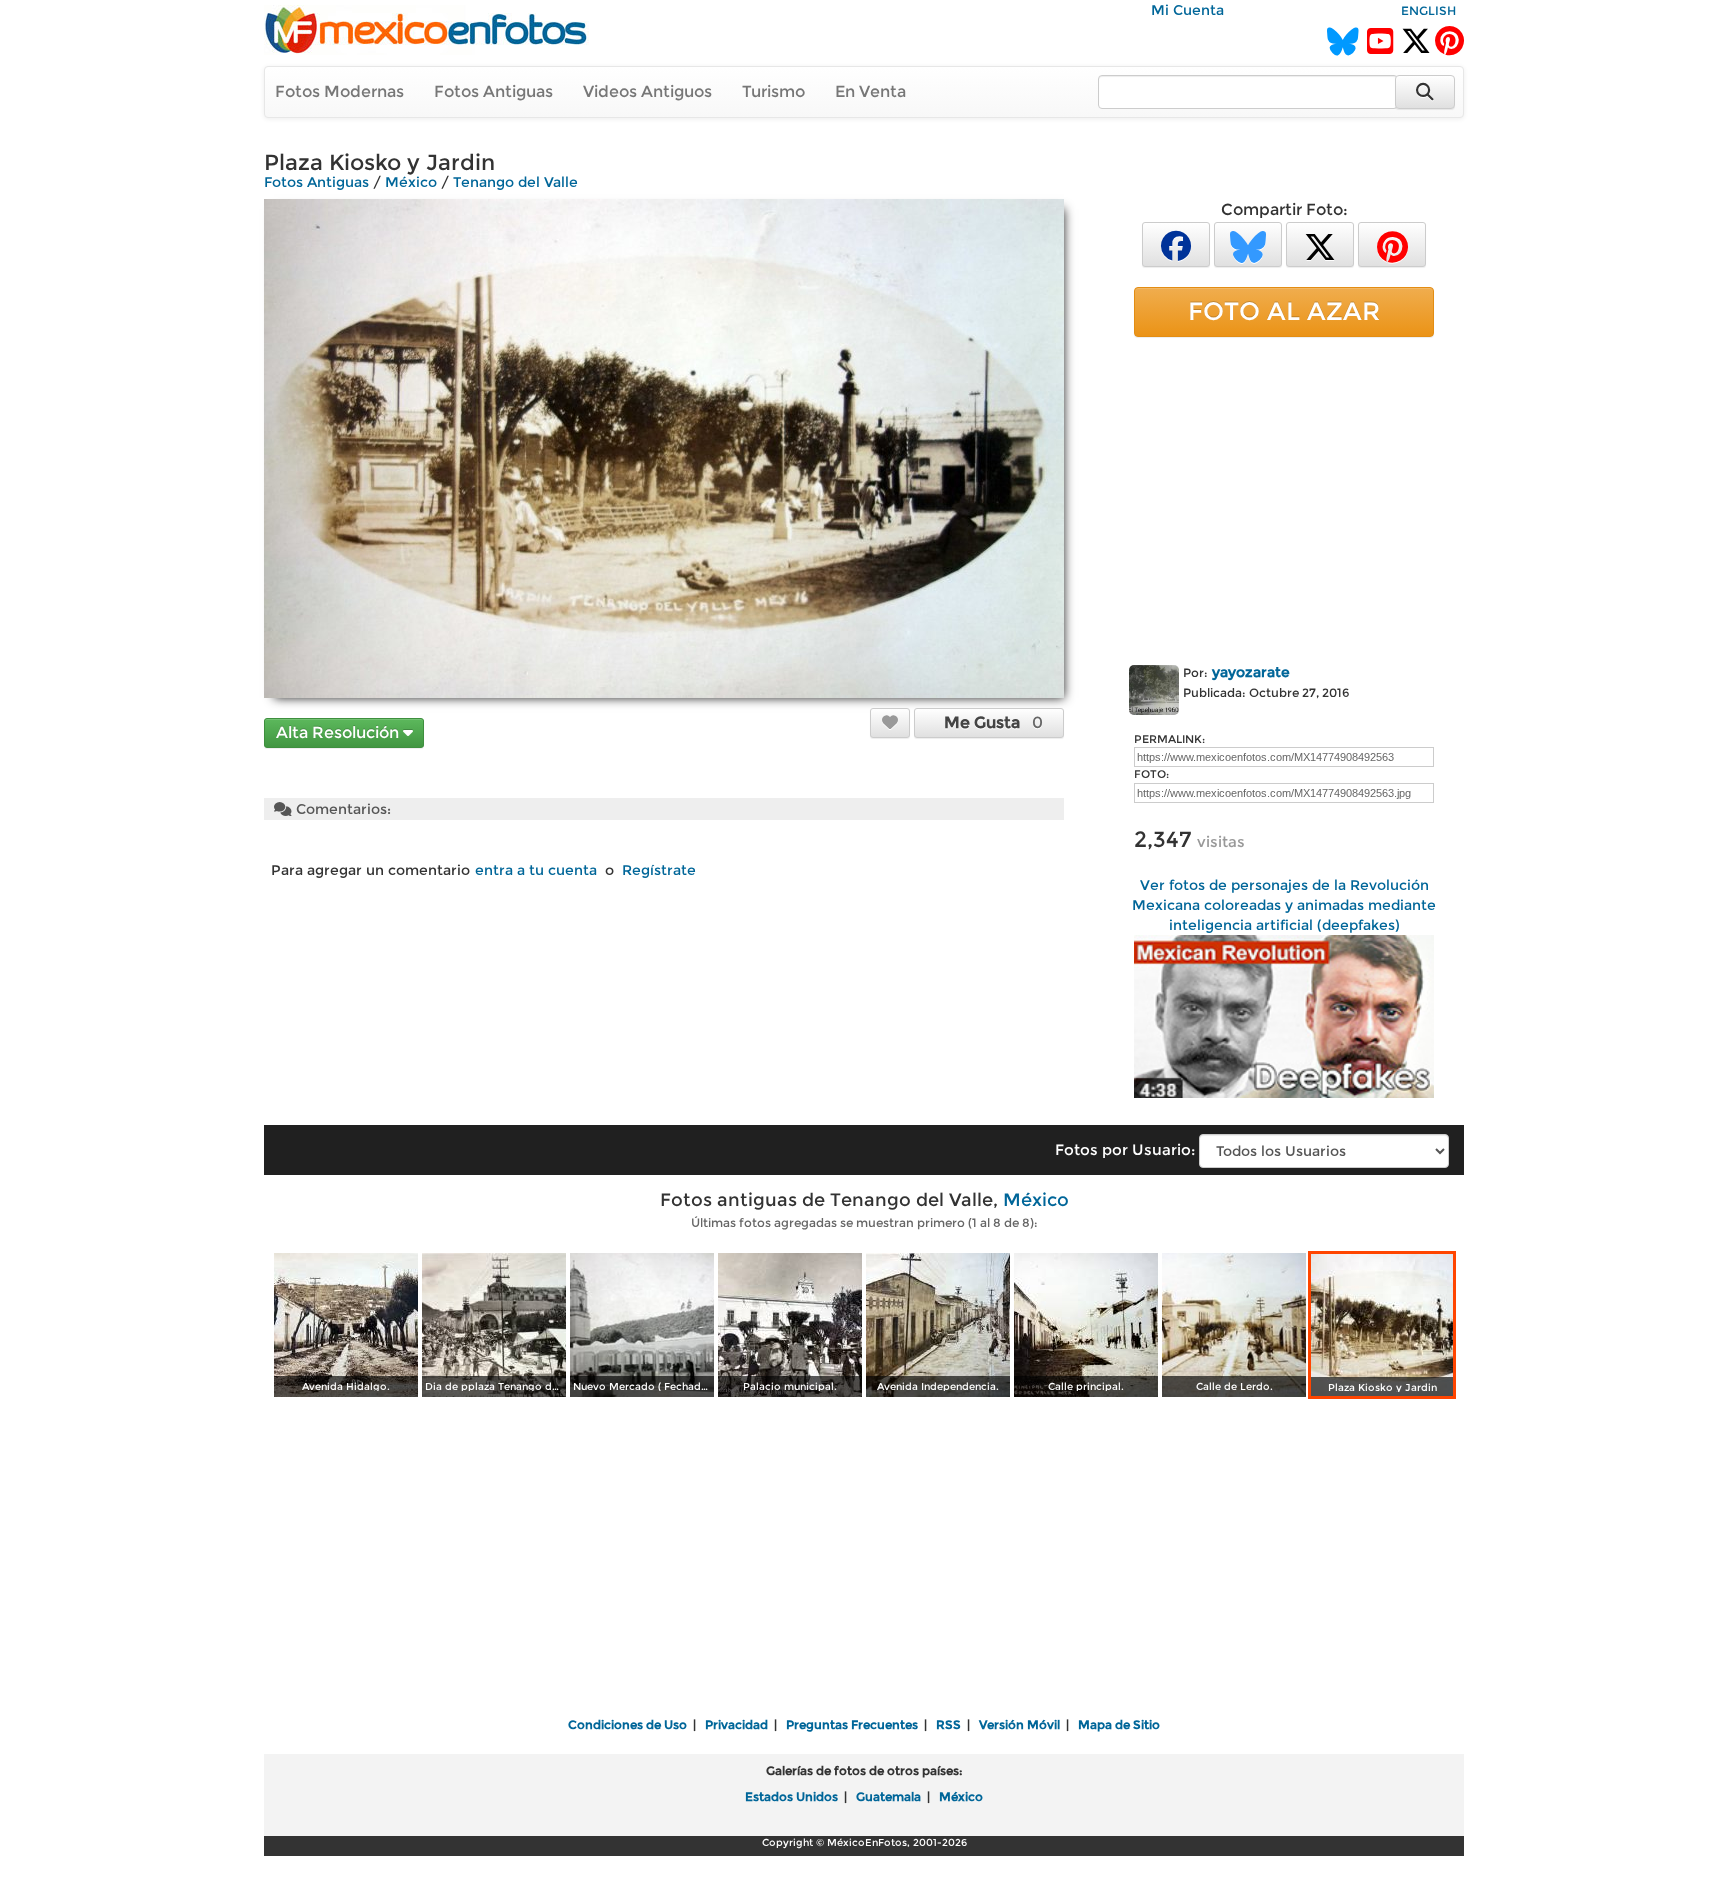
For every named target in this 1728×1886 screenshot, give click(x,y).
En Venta (870, 91)
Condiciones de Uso (627, 1724)
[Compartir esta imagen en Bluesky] (1248, 243)
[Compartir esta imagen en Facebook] (1176, 243)
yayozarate (1251, 672)
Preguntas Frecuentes (852, 1724)
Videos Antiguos (647, 91)
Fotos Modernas (339, 91)
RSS (948, 1724)
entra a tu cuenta (536, 870)
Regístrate (659, 870)
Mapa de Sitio (1119, 1724)
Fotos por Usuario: (1125, 1149)
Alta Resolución (339, 732)
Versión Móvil (1019, 1724)
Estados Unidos (791, 1796)
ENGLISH (1428, 10)
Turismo (773, 91)
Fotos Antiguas (493, 91)
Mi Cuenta (1187, 10)
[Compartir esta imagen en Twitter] (1320, 243)
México (411, 182)
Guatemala (888, 1796)
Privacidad (736, 1724)
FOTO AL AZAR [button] (1284, 311)
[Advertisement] (1284, 497)
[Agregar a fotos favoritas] (890, 722)
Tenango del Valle (515, 182)
